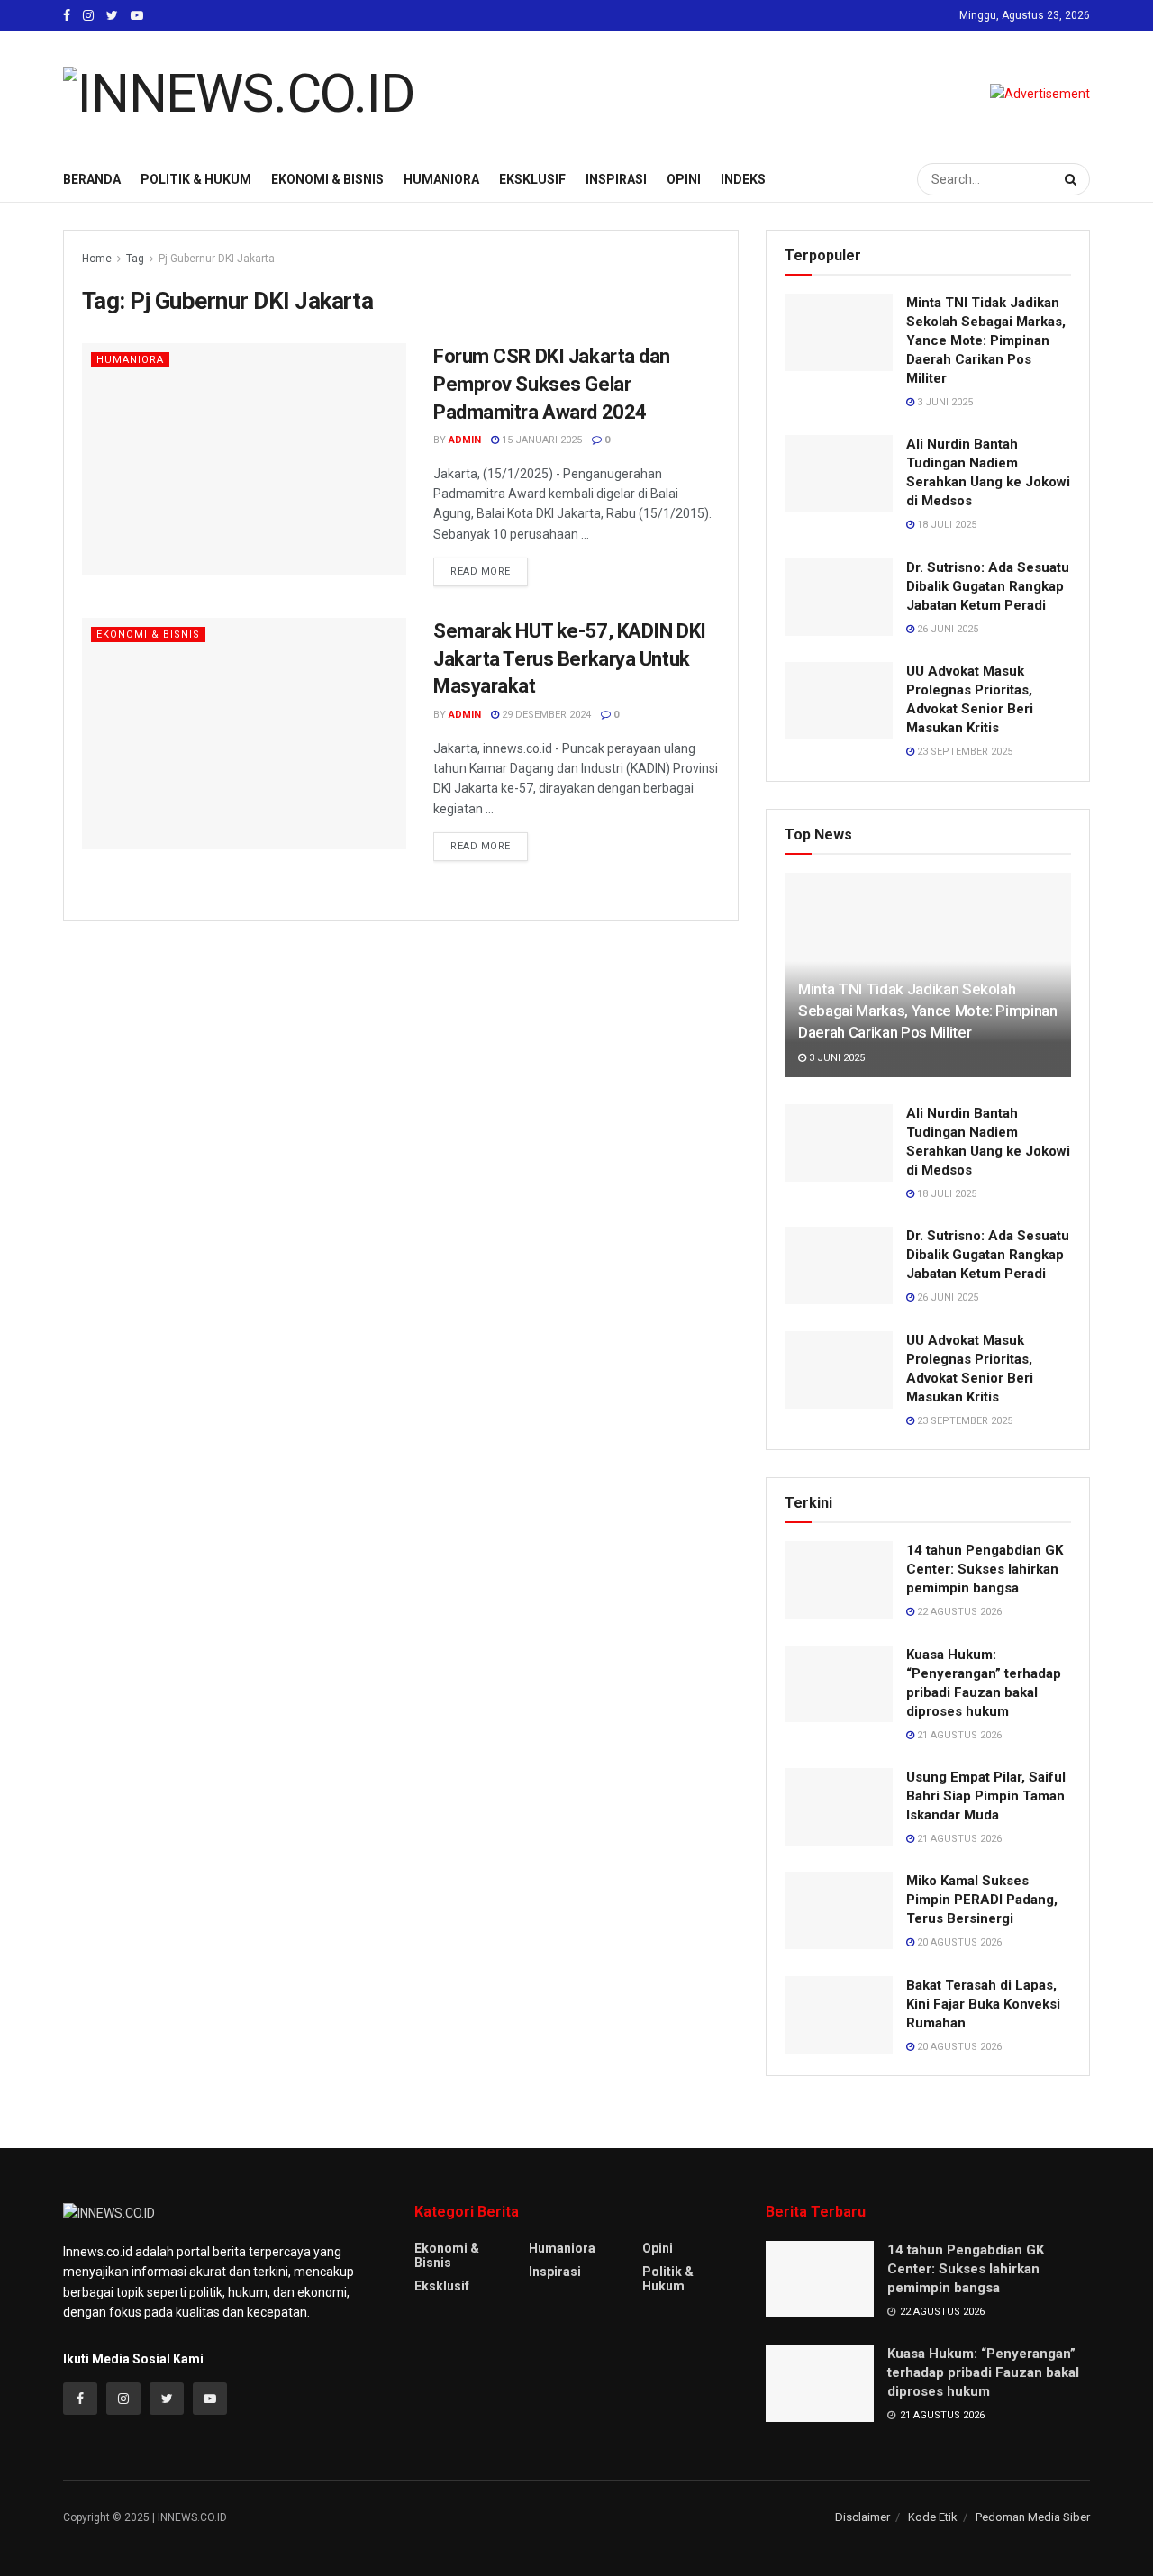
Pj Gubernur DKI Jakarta (217, 259)
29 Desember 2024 (545, 715)
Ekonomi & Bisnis (327, 179)
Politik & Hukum (196, 179)
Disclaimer (862, 2517)
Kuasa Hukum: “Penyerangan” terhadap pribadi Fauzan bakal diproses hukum (983, 2372)
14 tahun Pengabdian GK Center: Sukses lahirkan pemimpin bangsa (985, 1569)
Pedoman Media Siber (1033, 2517)
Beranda (92, 179)
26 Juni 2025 (946, 629)
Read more (481, 571)
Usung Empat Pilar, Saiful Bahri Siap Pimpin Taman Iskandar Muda (986, 1796)
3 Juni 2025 (944, 402)
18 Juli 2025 (945, 525)
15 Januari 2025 (540, 440)
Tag (135, 259)
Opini (684, 179)
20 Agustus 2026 (958, 1942)
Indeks (743, 179)
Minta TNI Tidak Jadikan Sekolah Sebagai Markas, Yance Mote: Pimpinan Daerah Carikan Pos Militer (986, 340)
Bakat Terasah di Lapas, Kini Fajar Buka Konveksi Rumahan (983, 2004)
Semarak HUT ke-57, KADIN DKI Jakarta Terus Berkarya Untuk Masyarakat (570, 659)
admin (465, 440)
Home (97, 259)
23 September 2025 (963, 752)
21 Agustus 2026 (958, 1735)
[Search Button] (1073, 179)
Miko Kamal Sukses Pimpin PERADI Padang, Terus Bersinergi (982, 1900)
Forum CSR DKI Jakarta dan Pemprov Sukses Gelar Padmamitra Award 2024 (552, 384)
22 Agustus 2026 (958, 1612)
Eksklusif (532, 179)
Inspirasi (616, 179)
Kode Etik (933, 2517)
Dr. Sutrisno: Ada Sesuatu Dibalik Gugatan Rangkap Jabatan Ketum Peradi (988, 586)
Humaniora (441, 179)
